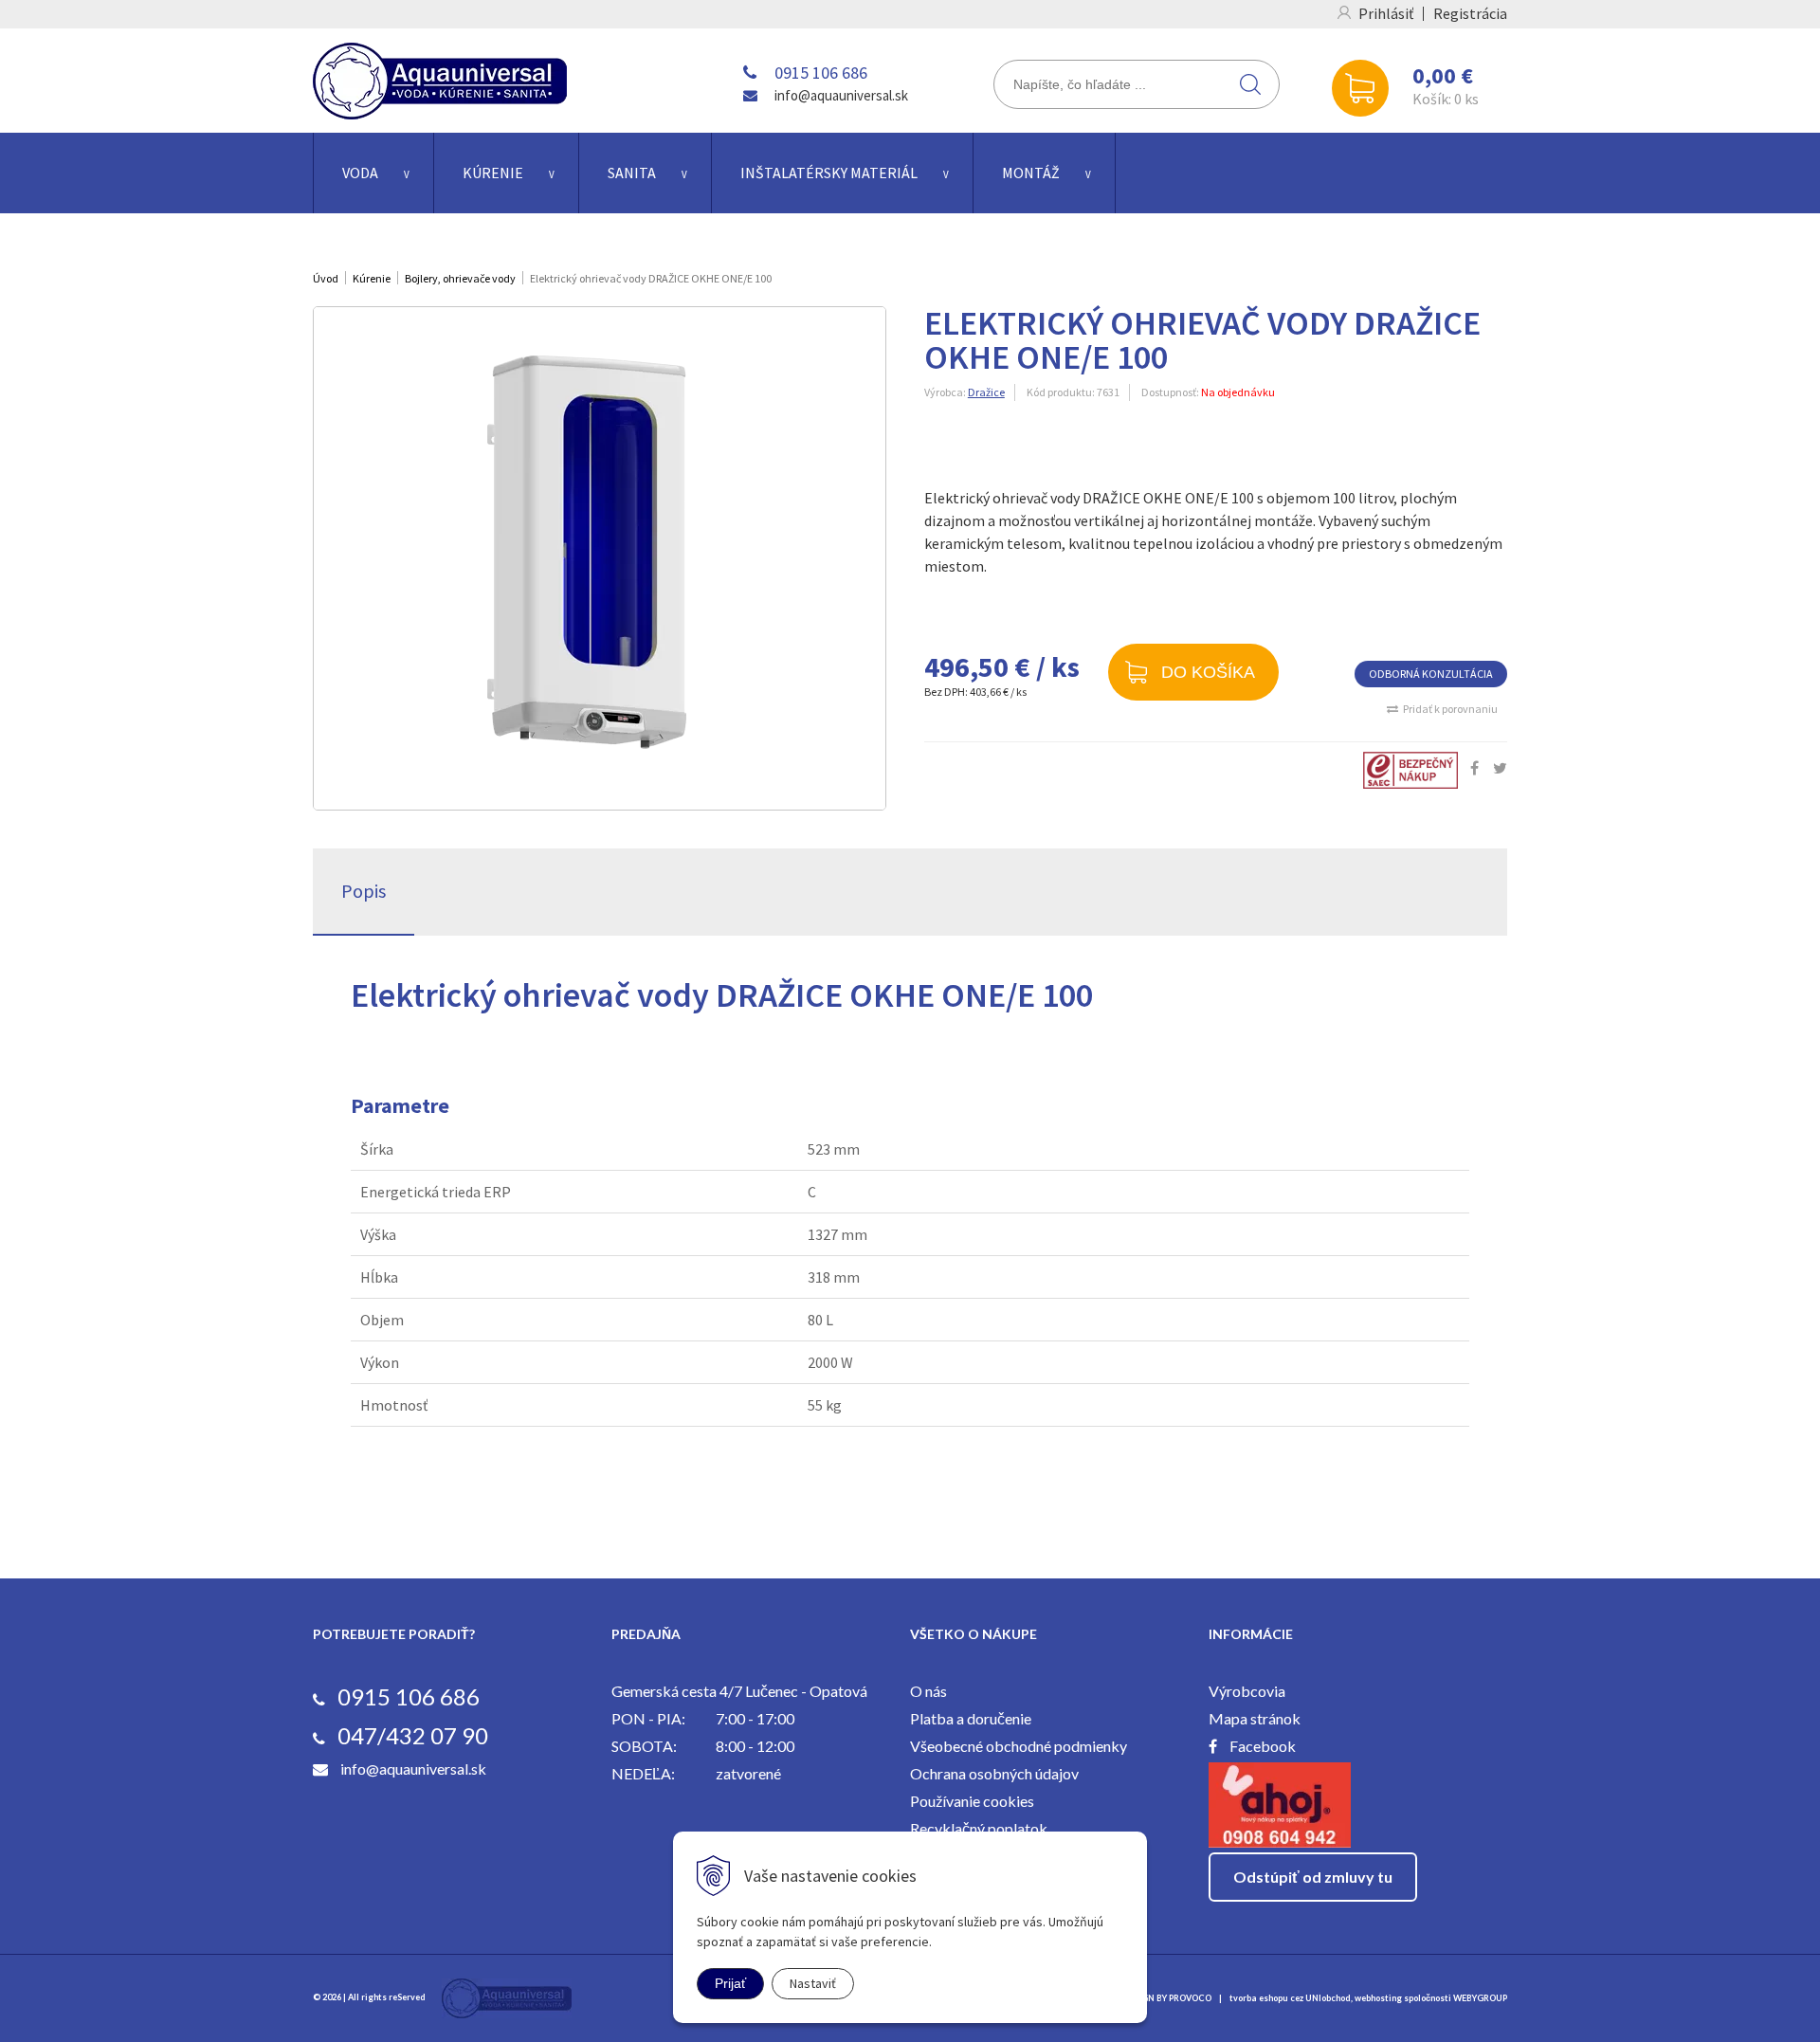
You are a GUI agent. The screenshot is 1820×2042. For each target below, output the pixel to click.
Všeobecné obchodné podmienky (1019, 1746)
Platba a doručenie (971, 1718)
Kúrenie (493, 173)
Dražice (986, 392)
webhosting (1378, 1998)
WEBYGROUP (1480, 1998)
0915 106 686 (821, 73)
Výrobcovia (1247, 1691)
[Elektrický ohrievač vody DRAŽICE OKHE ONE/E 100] (600, 558)
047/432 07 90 (413, 1735)
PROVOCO (1190, 1998)
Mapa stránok (1255, 1718)
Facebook (1263, 1746)
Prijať (730, 1983)
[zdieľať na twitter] (1500, 768)
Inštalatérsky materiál (829, 173)
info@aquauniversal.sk (841, 95)
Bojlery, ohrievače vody (460, 278)
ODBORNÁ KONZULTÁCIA (1431, 674)
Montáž (1031, 173)
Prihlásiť (1386, 13)
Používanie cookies (972, 1801)
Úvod (326, 278)
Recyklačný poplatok (979, 1828)
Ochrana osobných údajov (994, 1773)
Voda (360, 173)
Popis (364, 891)
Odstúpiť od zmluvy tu (1313, 1877)
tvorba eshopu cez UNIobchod (1290, 1998)
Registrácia (1470, 13)
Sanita (632, 173)
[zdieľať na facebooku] (1474, 768)
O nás (928, 1691)
